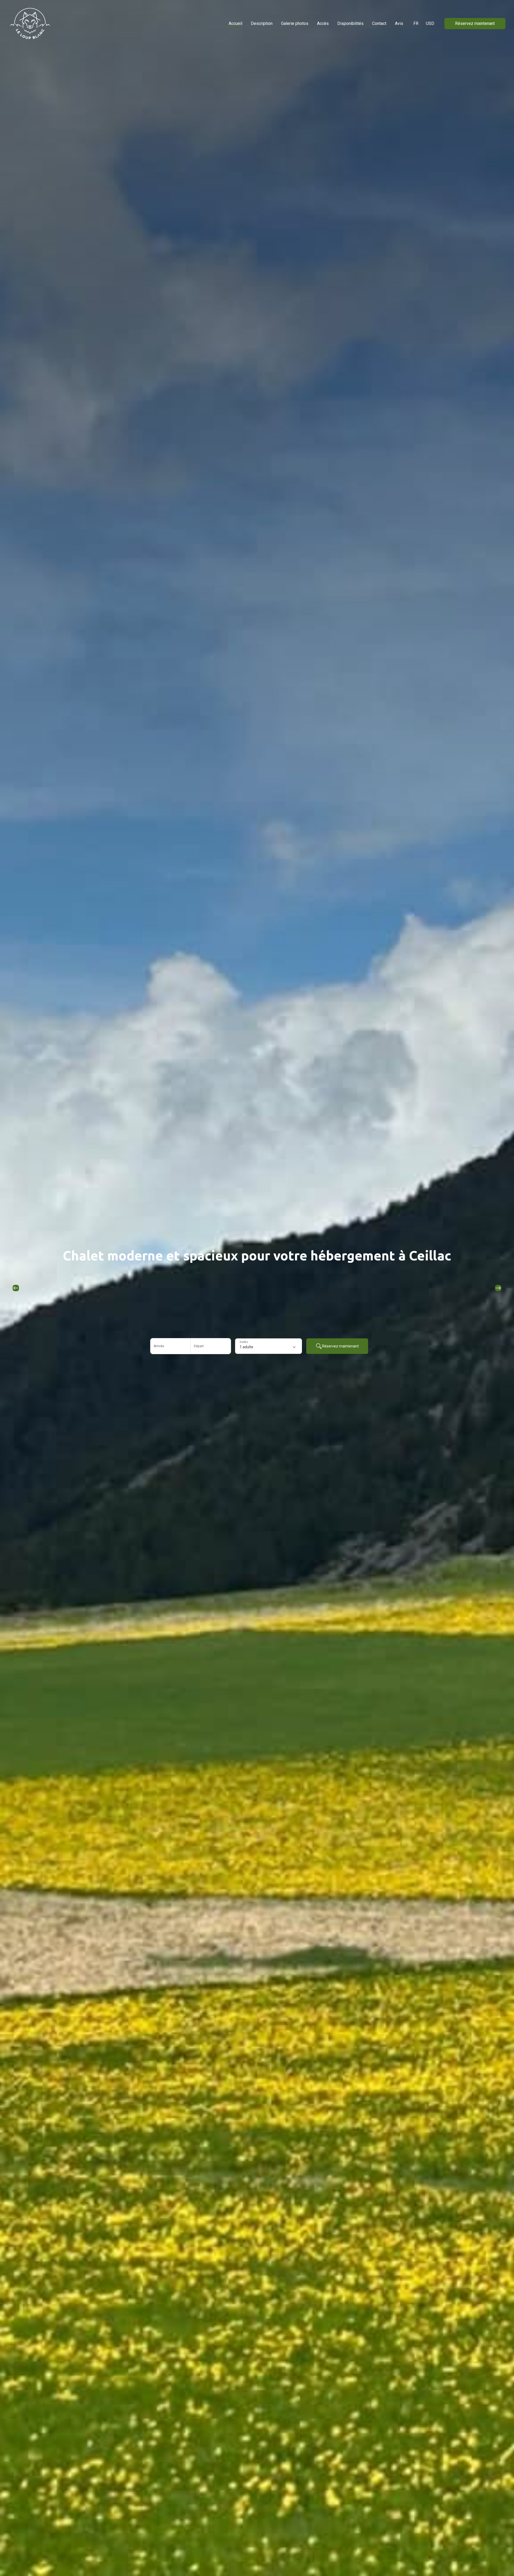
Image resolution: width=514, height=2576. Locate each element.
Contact (379, 23)
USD (430, 23)
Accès (323, 23)
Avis (399, 23)
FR (416, 23)
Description (262, 23)
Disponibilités (350, 23)
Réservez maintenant (475, 23)
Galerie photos (295, 23)
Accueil (235, 23)
